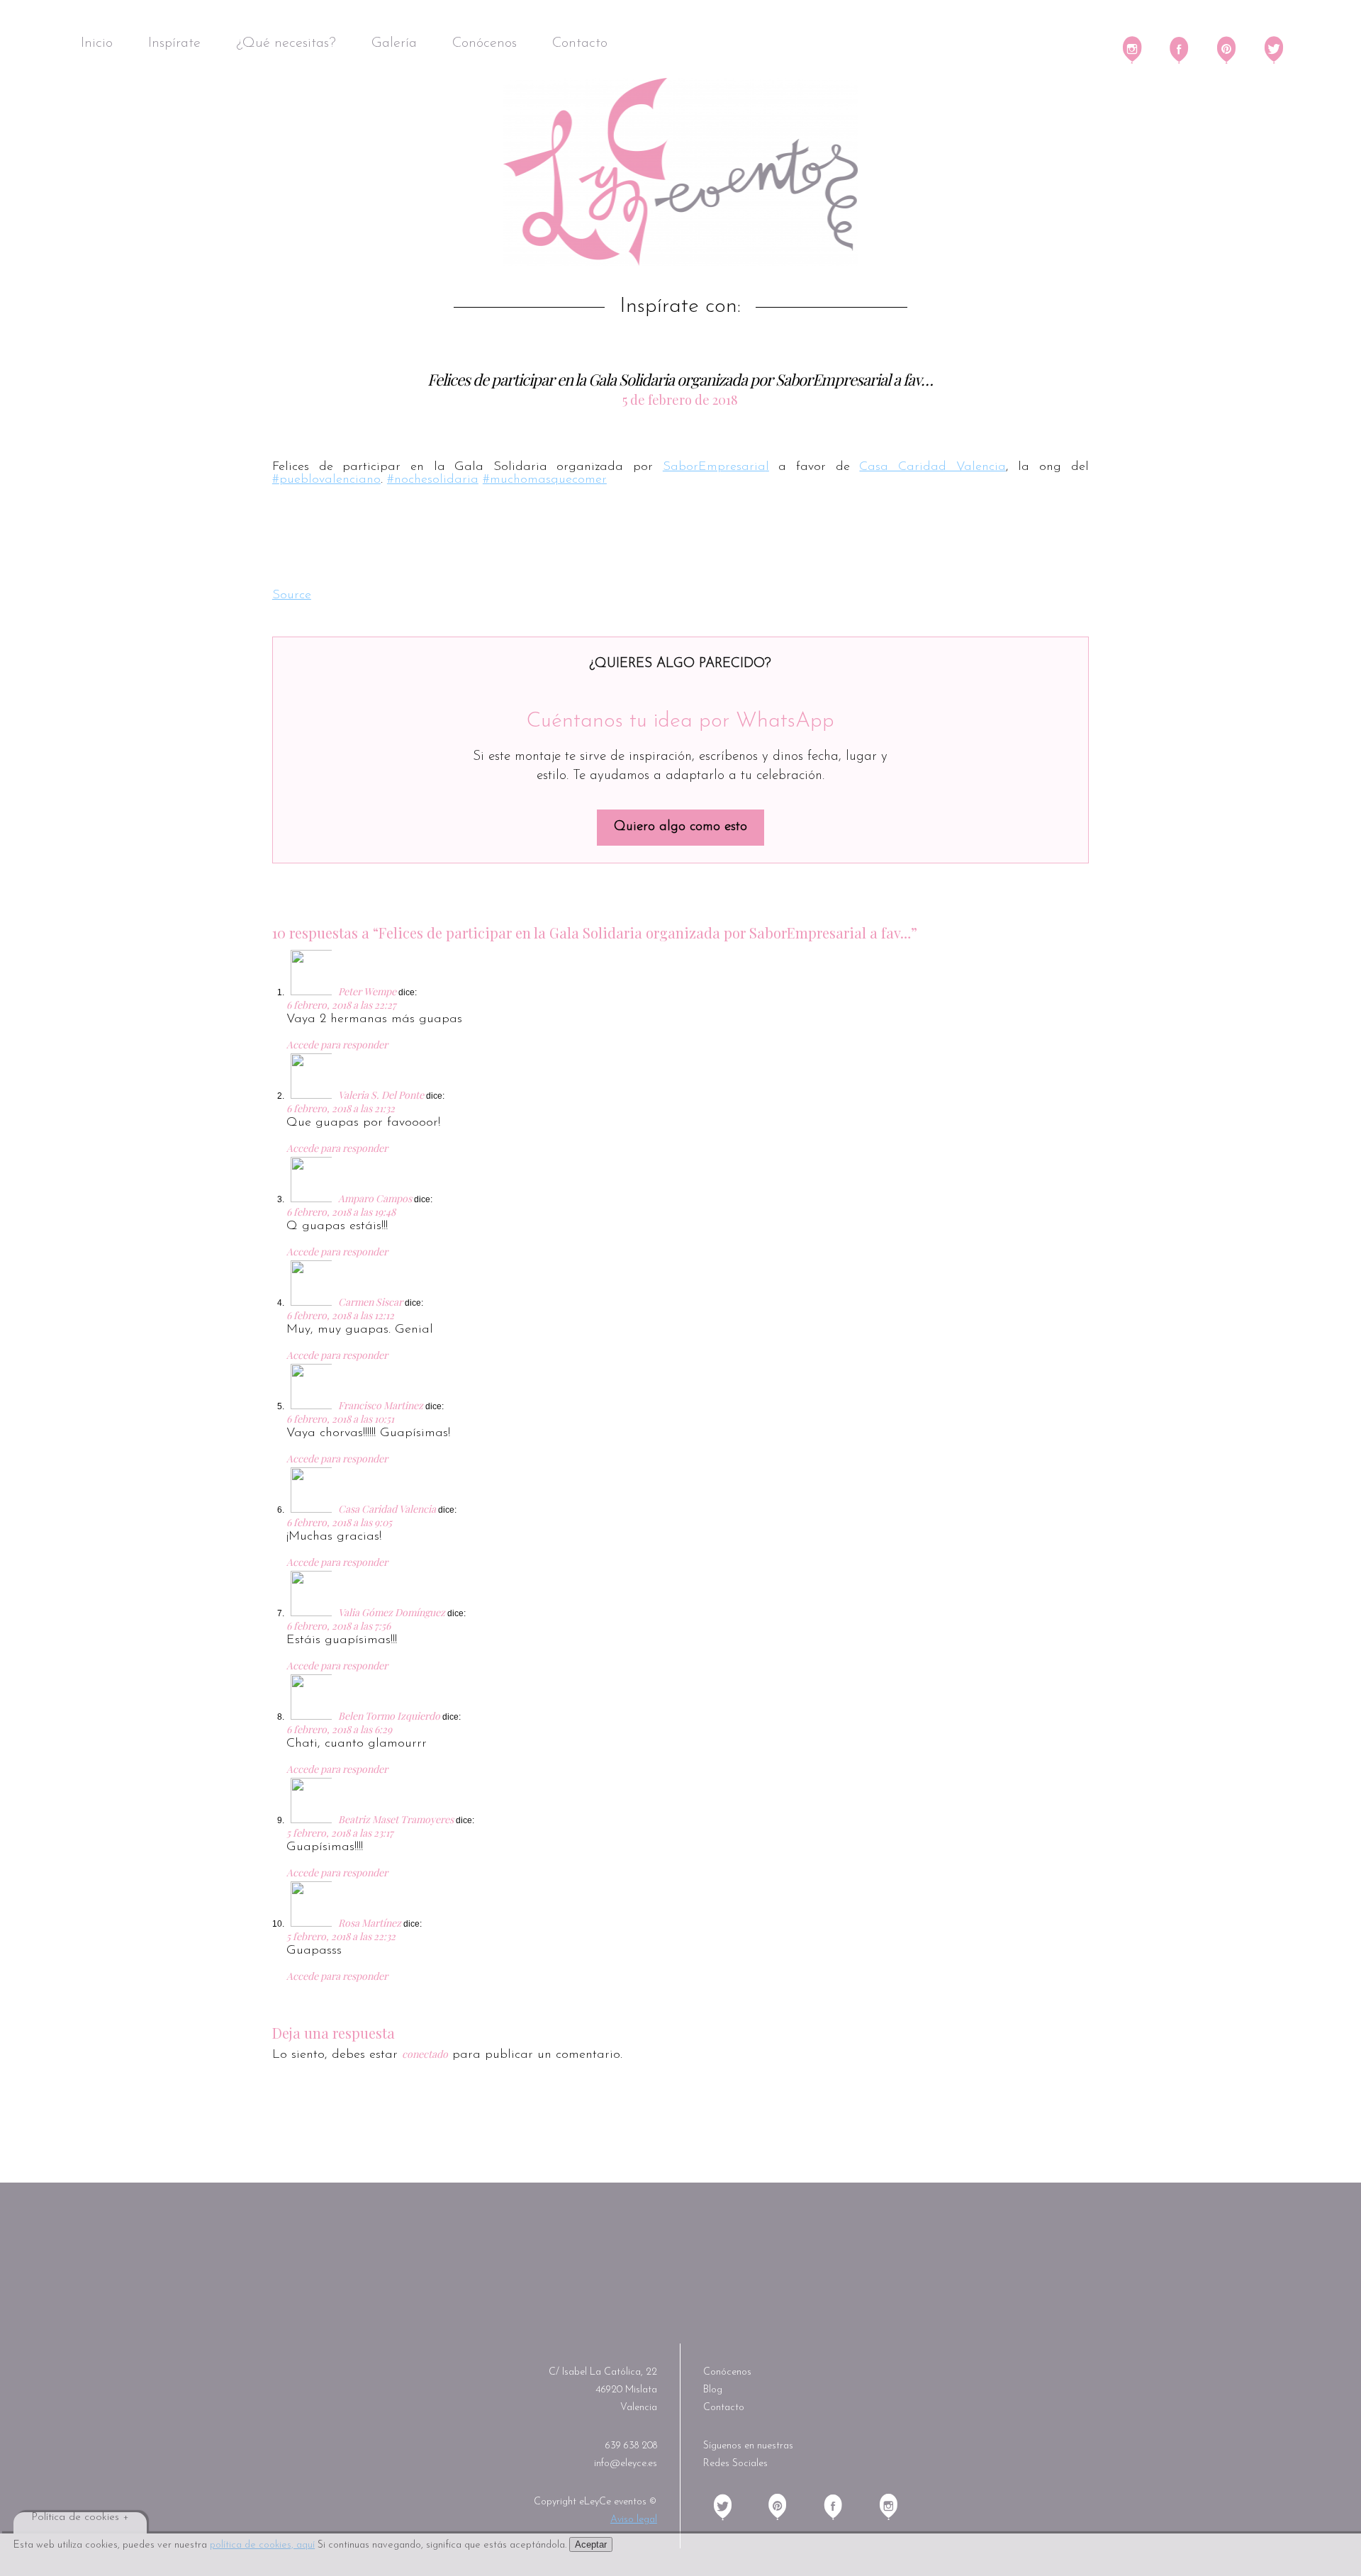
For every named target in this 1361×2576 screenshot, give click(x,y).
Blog (713, 2390)
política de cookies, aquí (262, 2545)
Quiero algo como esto (680, 827)
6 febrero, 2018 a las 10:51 (340, 1419)
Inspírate (174, 43)
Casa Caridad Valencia (932, 467)
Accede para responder (337, 1045)
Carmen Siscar (370, 1302)
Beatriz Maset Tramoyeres (396, 1819)
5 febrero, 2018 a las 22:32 (341, 1936)
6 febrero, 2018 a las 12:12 (340, 1315)
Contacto (580, 43)
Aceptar (591, 2544)
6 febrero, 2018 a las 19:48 (341, 1212)
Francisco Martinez (381, 1405)
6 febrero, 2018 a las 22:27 (341, 1005)
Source (292, 595)
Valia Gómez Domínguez (392, 1612)
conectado (425, 2054)
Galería (394, 43)
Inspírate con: (680, 307)
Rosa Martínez (370, 1923)
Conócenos (485, 43)
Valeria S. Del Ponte (381, 1095)
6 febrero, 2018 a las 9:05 (339, 1522)
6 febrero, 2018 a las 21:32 (341, 1108)
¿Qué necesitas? (286, 43)
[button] (299, 537)
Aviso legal (634, 2520)
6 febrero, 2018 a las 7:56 (338, 1626)
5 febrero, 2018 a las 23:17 (340, 1833)
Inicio (97, 43)
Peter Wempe (367, 991)
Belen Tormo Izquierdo (389, 1716)
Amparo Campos (375, 1198)
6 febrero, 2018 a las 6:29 (339, 1729)
